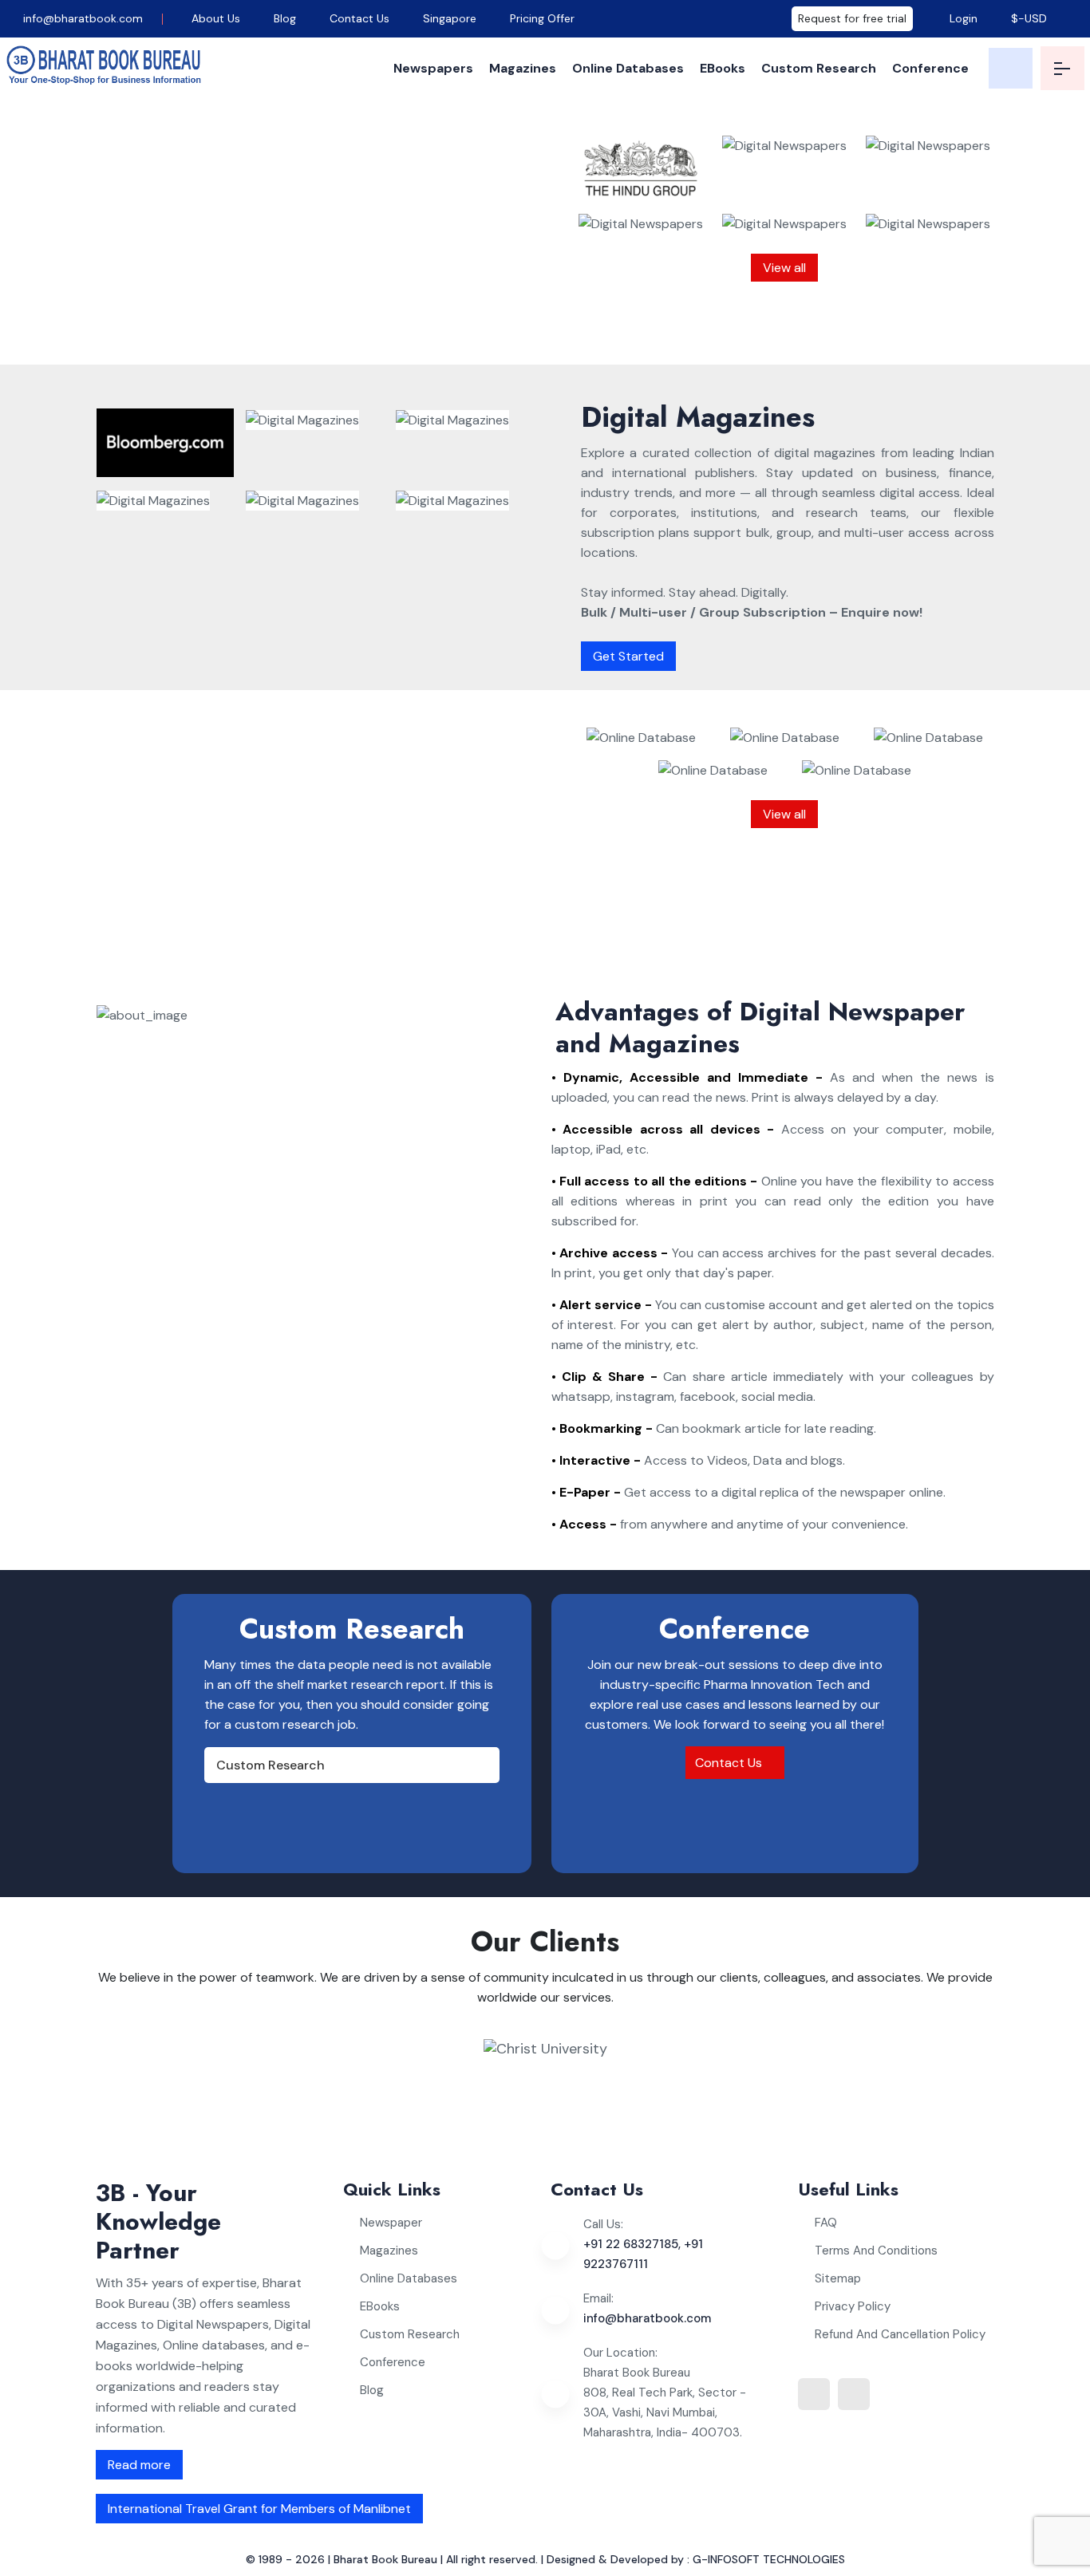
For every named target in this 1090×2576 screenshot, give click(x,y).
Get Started (628, 656)
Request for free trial (852, 18)
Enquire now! (397, 331)
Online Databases (628, 68)
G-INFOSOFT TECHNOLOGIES (769, 2559)
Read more (139, 2465)
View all (784, 268)
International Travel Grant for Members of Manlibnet (259, 2509)
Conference (930, 68)
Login (962, 18)
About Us (216, 18)
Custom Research (819, 68)
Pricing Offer (542, 18)
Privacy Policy (853, 2306)
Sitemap (838, 2278)
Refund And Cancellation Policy (900, 2334)
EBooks (723, 68)
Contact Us (359, 18)
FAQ (826, 2223)
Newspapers (433, 68)
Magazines (523, 68)
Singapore (450, 18)
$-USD (1029, 18)
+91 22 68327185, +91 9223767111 (643, 2254)
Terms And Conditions (876, 2251)
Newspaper (391, 2223)
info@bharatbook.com (81, 18)
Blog (285, 18)
